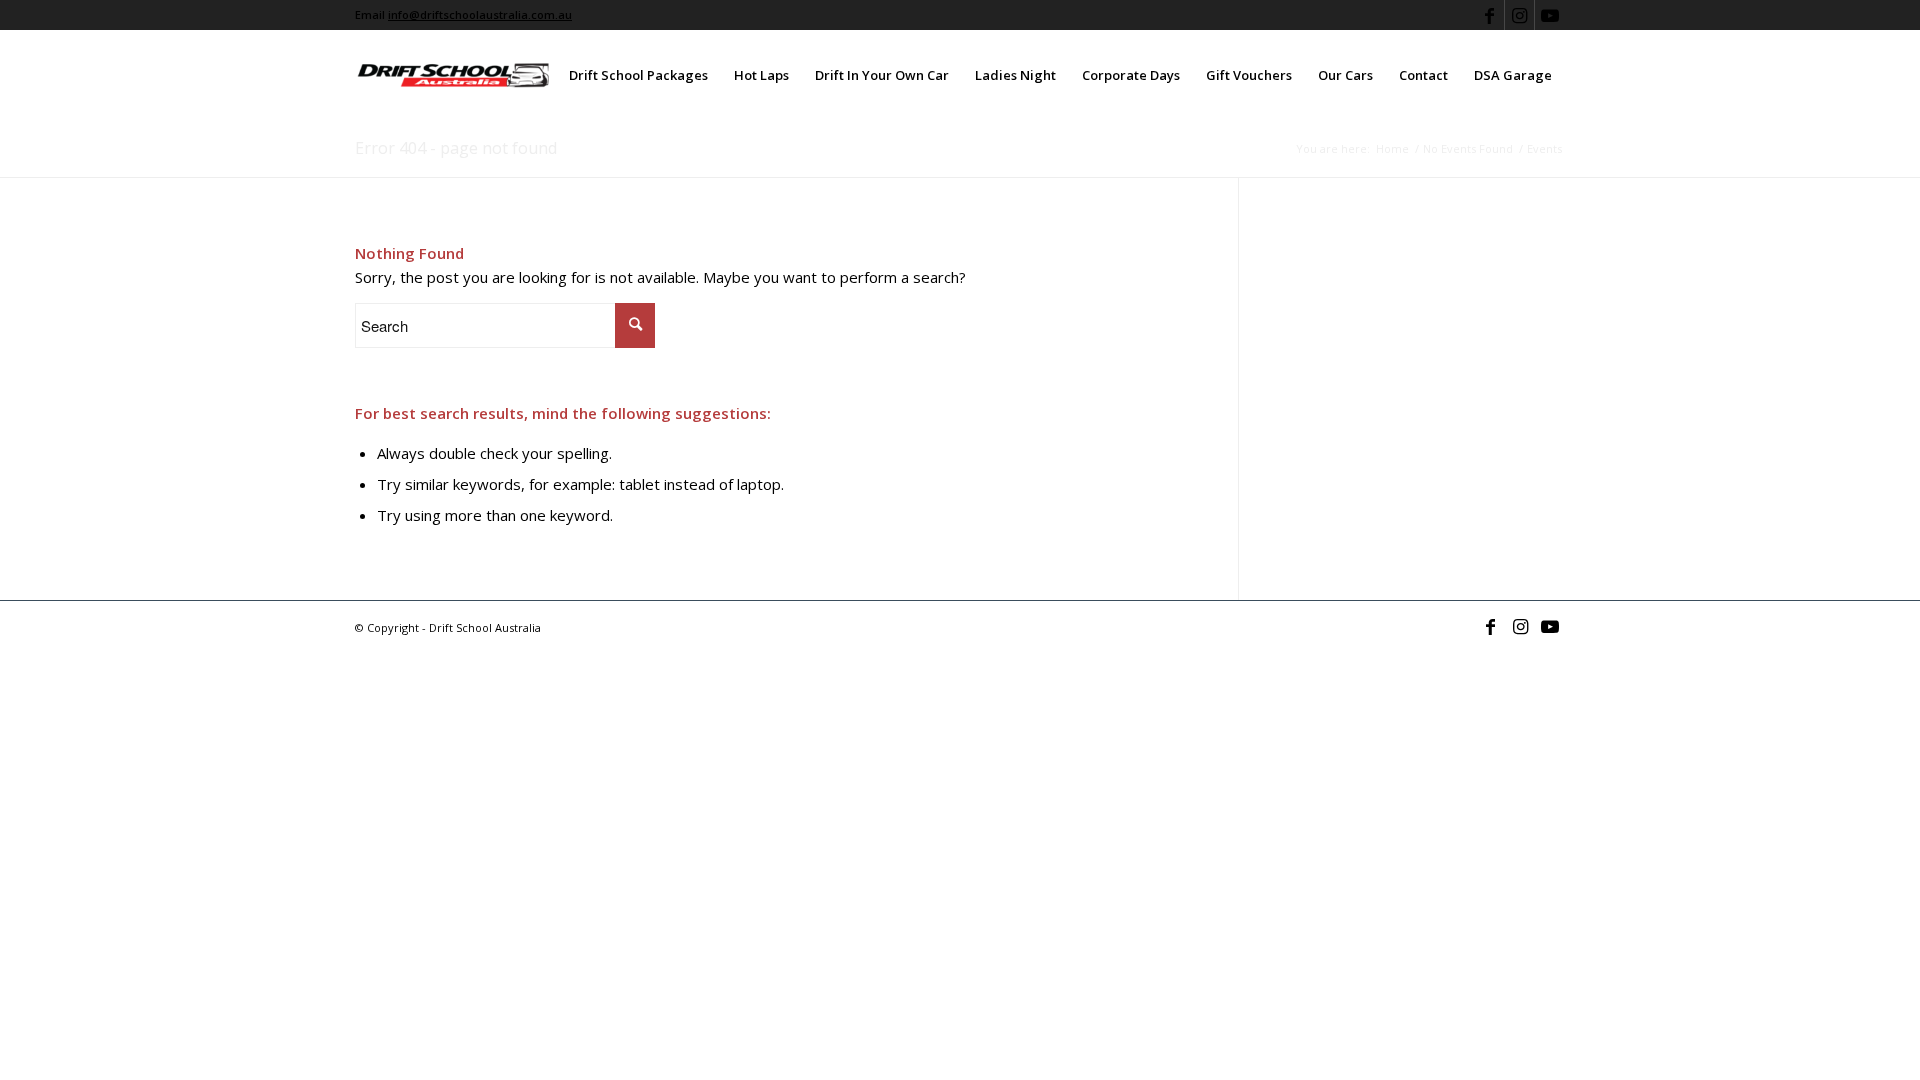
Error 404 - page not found (456, 148)
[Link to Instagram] (1519, 15)
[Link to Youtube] (1550, 15)
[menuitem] (638, 75)
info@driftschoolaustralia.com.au (480, 14)
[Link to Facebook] (1489, 15)
